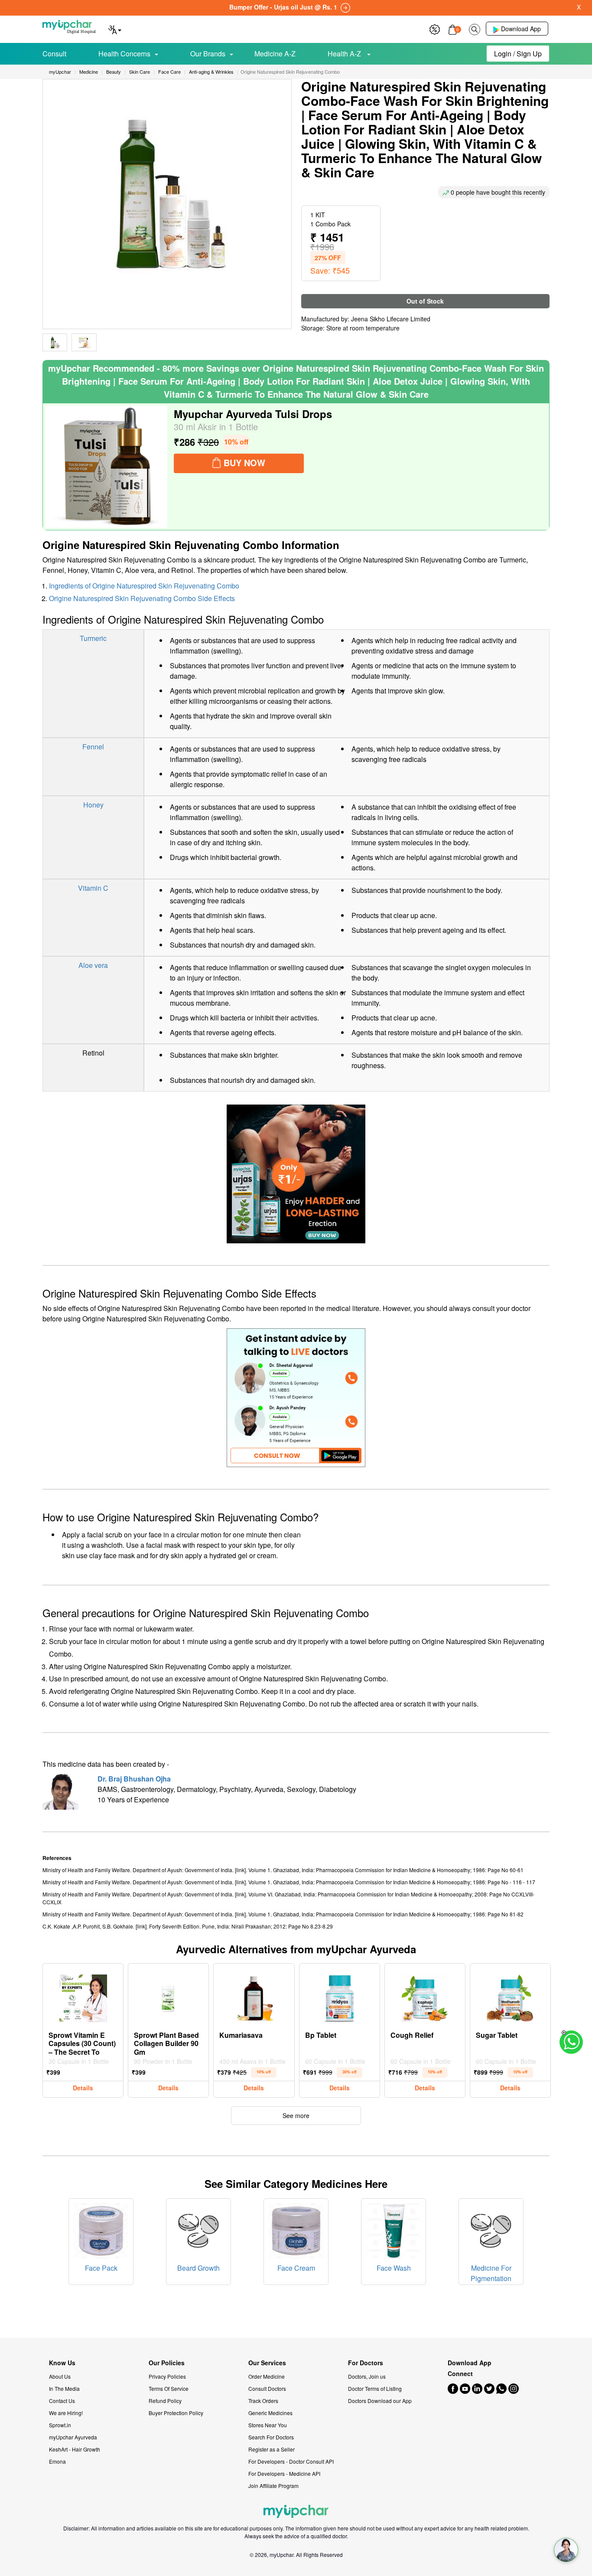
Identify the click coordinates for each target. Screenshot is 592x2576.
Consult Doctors (267, 2388)
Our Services (267, 2363)
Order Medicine (267, 2376)
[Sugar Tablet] (511, 1996)
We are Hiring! (66, 2413)
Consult (54, 54)
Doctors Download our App (380, 2401)
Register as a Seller (272, 2449)
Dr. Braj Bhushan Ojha (134, 1779)
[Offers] (435, 28)
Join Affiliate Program (273, 2486)
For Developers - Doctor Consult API (291, 2461)
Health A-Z (345, 54)
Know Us (62, 2363)
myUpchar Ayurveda (73, 2437)
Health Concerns (124, 54)
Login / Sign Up (518, 54)
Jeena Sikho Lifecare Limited (391, 319)
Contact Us (62, 2401)
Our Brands (208, 54)
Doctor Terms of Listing (375, 2388)
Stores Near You (268, 2425)
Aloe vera (93, 965)
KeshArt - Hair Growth (75, 2449)
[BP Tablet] (339, 1996)
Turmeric (93, 638)
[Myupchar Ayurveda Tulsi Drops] (106, 467)
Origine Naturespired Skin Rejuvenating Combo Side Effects (142, 598)
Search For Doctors (271, 2437)
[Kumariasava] (254, 1996)
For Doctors (366, 2363)
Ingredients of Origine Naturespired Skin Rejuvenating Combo (144, 586)
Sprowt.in (60, 2425)
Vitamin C (93, 888)
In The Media (64, 2388)
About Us (60, 2376)
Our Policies (167, 2363)
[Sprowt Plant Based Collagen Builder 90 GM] (169, 1996)
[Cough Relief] (425, 1996)
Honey (93, 805)
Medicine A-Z (275, 54)
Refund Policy (165, 2401)
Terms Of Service (169, 2388)
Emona (57, 2461)
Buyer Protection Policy (176, 2413)
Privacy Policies (167, 2376)
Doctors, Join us (367, 2376)
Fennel (93, 747)
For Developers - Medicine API (284, 2473)
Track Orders (263, 2401)
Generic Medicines (270, 2413)
